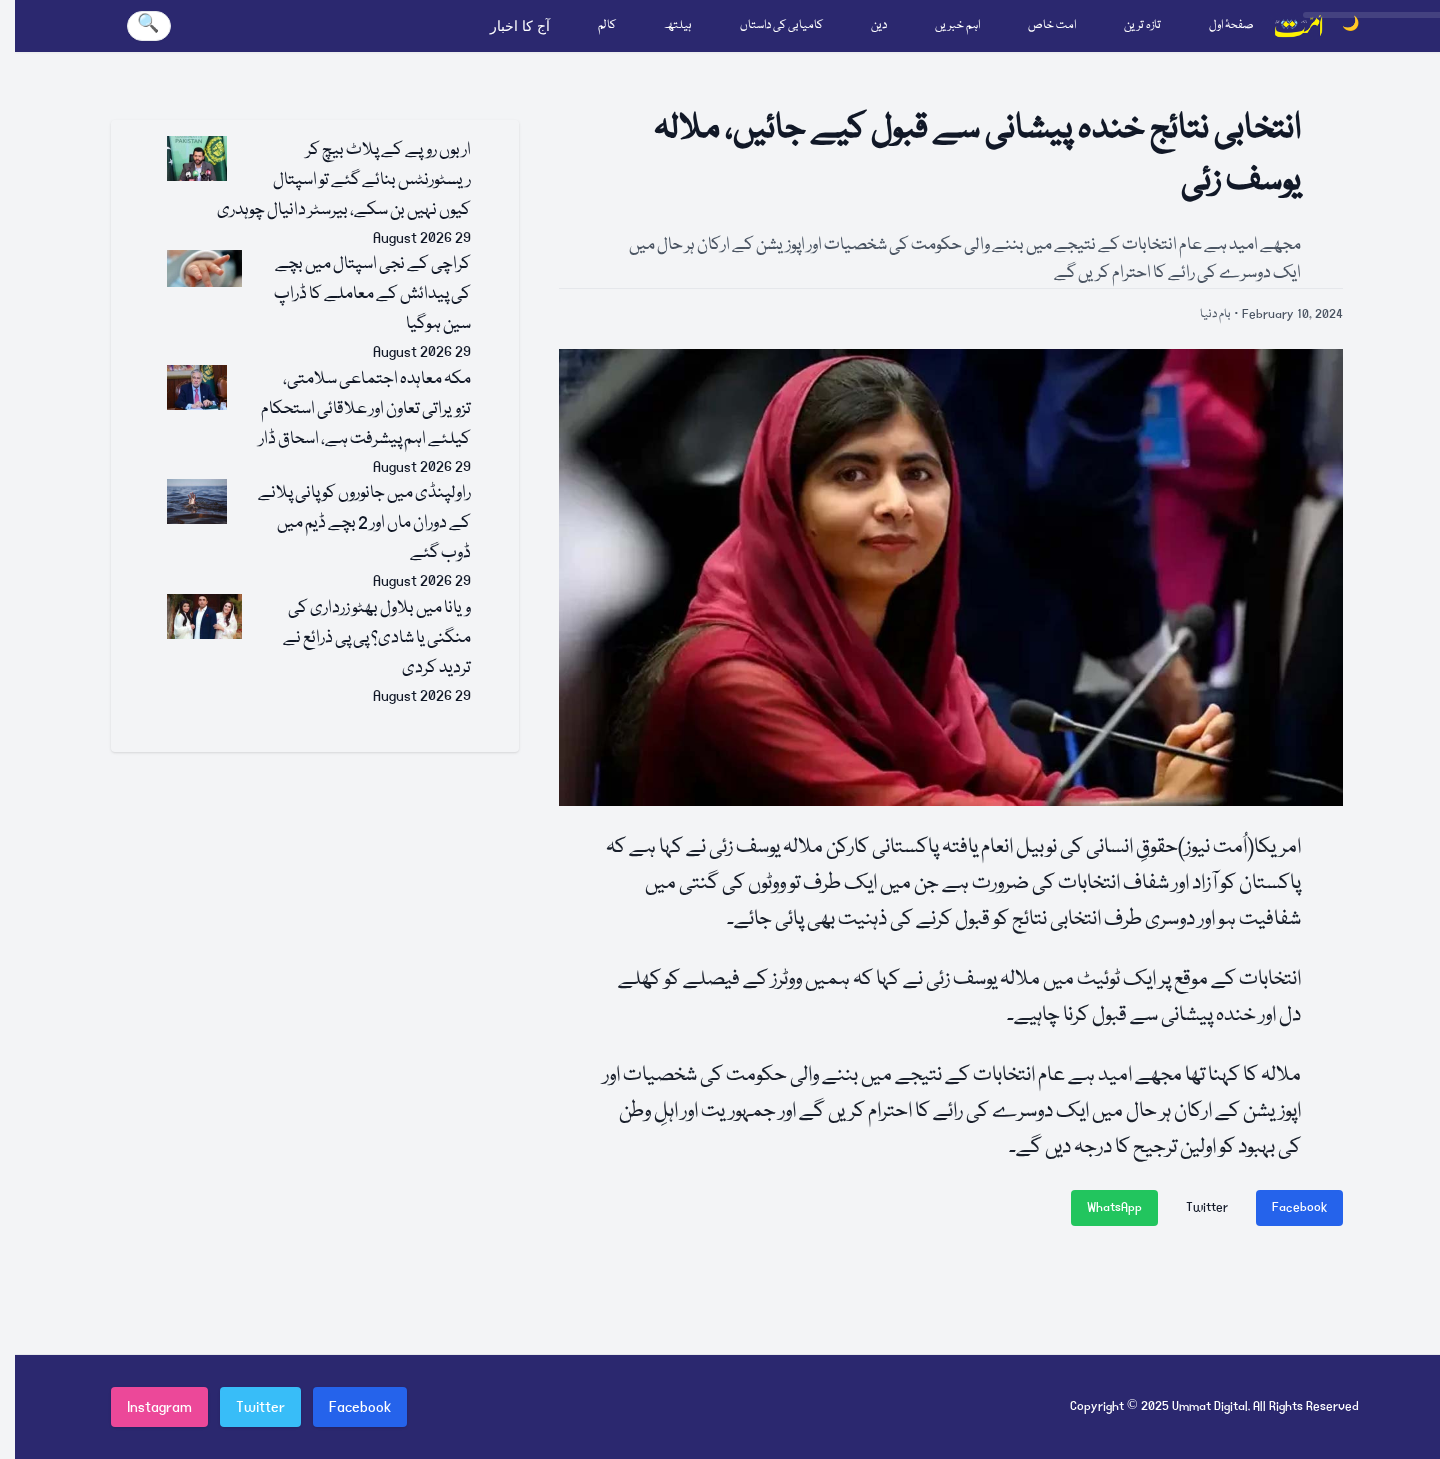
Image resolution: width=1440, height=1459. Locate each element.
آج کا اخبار (520, 26)
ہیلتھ (678, 25)
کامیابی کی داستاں (781, 25)
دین (879, 25)
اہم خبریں (957, 25)
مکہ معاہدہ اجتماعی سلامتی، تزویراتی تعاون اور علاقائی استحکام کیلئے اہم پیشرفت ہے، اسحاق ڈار (365, 409)
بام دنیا (1215, 314)
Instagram (159, 1407)
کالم (607, 25)
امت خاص (1052, 25)
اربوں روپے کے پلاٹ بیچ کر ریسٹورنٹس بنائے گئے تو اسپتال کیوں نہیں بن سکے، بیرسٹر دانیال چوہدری (344, 180)
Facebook (1299, 1207)
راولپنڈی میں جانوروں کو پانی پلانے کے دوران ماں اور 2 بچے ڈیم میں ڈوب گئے (364, 523)
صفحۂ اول (1231, 25)
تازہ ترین (1142, 25)
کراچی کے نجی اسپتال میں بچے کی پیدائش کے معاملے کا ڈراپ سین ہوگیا (372, 294)
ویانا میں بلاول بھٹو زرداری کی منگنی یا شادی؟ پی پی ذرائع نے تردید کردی (377, 638)
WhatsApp (1114, 1207)
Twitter (1207, 1207)
